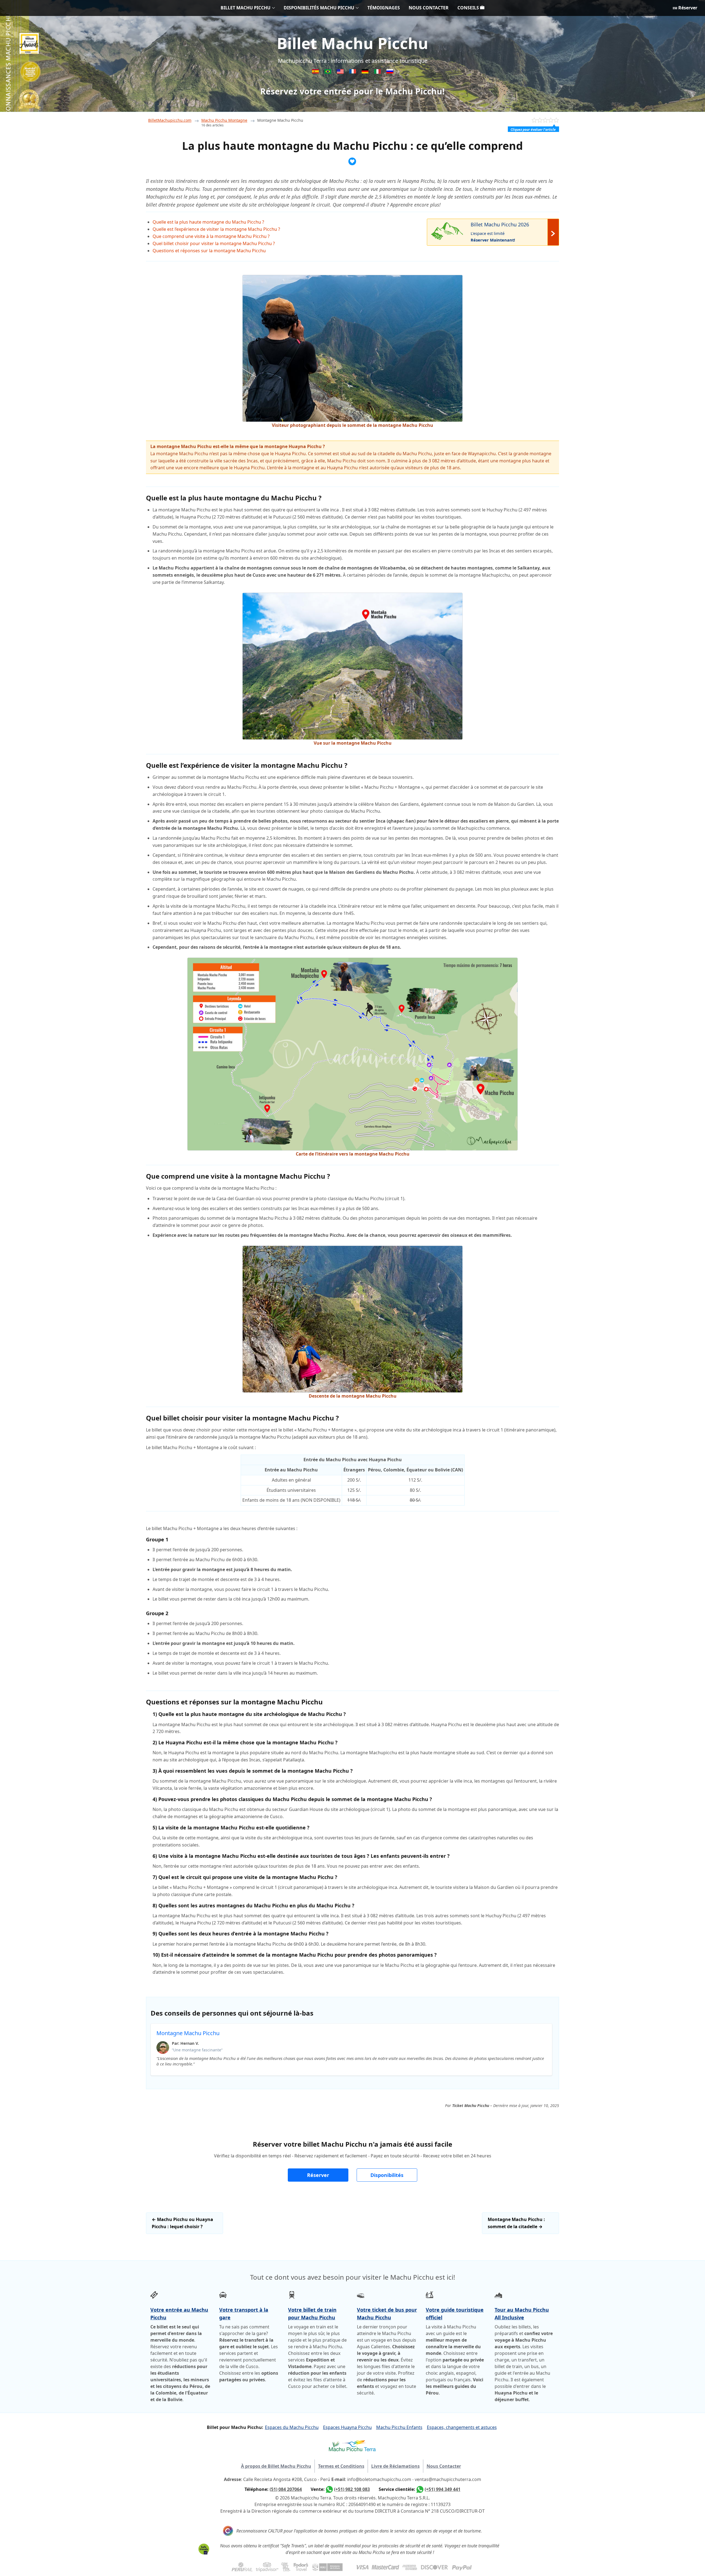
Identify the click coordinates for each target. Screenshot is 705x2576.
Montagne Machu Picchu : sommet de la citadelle (516, 2223)
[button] (318, 2175)
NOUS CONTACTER (429, 8)
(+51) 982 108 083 (352, 2489)
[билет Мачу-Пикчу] (390, 72)
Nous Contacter (444, 2466)
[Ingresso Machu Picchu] (328, 72)
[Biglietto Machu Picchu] (378, 72)
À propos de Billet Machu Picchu (276, 2466)
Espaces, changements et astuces (462, 2427)
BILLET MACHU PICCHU (246, 8)
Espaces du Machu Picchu (292, 2427)
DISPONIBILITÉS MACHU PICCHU (319, 8)
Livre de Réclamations (395, 2466)
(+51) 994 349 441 (443, 2489)
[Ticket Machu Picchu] (341, 72)
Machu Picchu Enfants (399, 2427)
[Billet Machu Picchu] (353, 72)
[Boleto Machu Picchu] (316, 72)
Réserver (687, 8)
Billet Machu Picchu (352, 43)
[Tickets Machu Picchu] (366, 72)
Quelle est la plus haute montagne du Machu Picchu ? (208, 222)
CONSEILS (469, 8)
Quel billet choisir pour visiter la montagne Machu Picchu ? (214, 243)
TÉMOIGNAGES (384, 8)
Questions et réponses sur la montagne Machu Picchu (209, 251)
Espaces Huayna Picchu (347, 2427)
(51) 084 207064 (286, 2489)
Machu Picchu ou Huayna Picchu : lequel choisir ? (182, 2223)
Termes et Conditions (341, 2466)
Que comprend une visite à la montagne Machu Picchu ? (211, 236)
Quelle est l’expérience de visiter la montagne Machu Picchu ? (216, 229)
